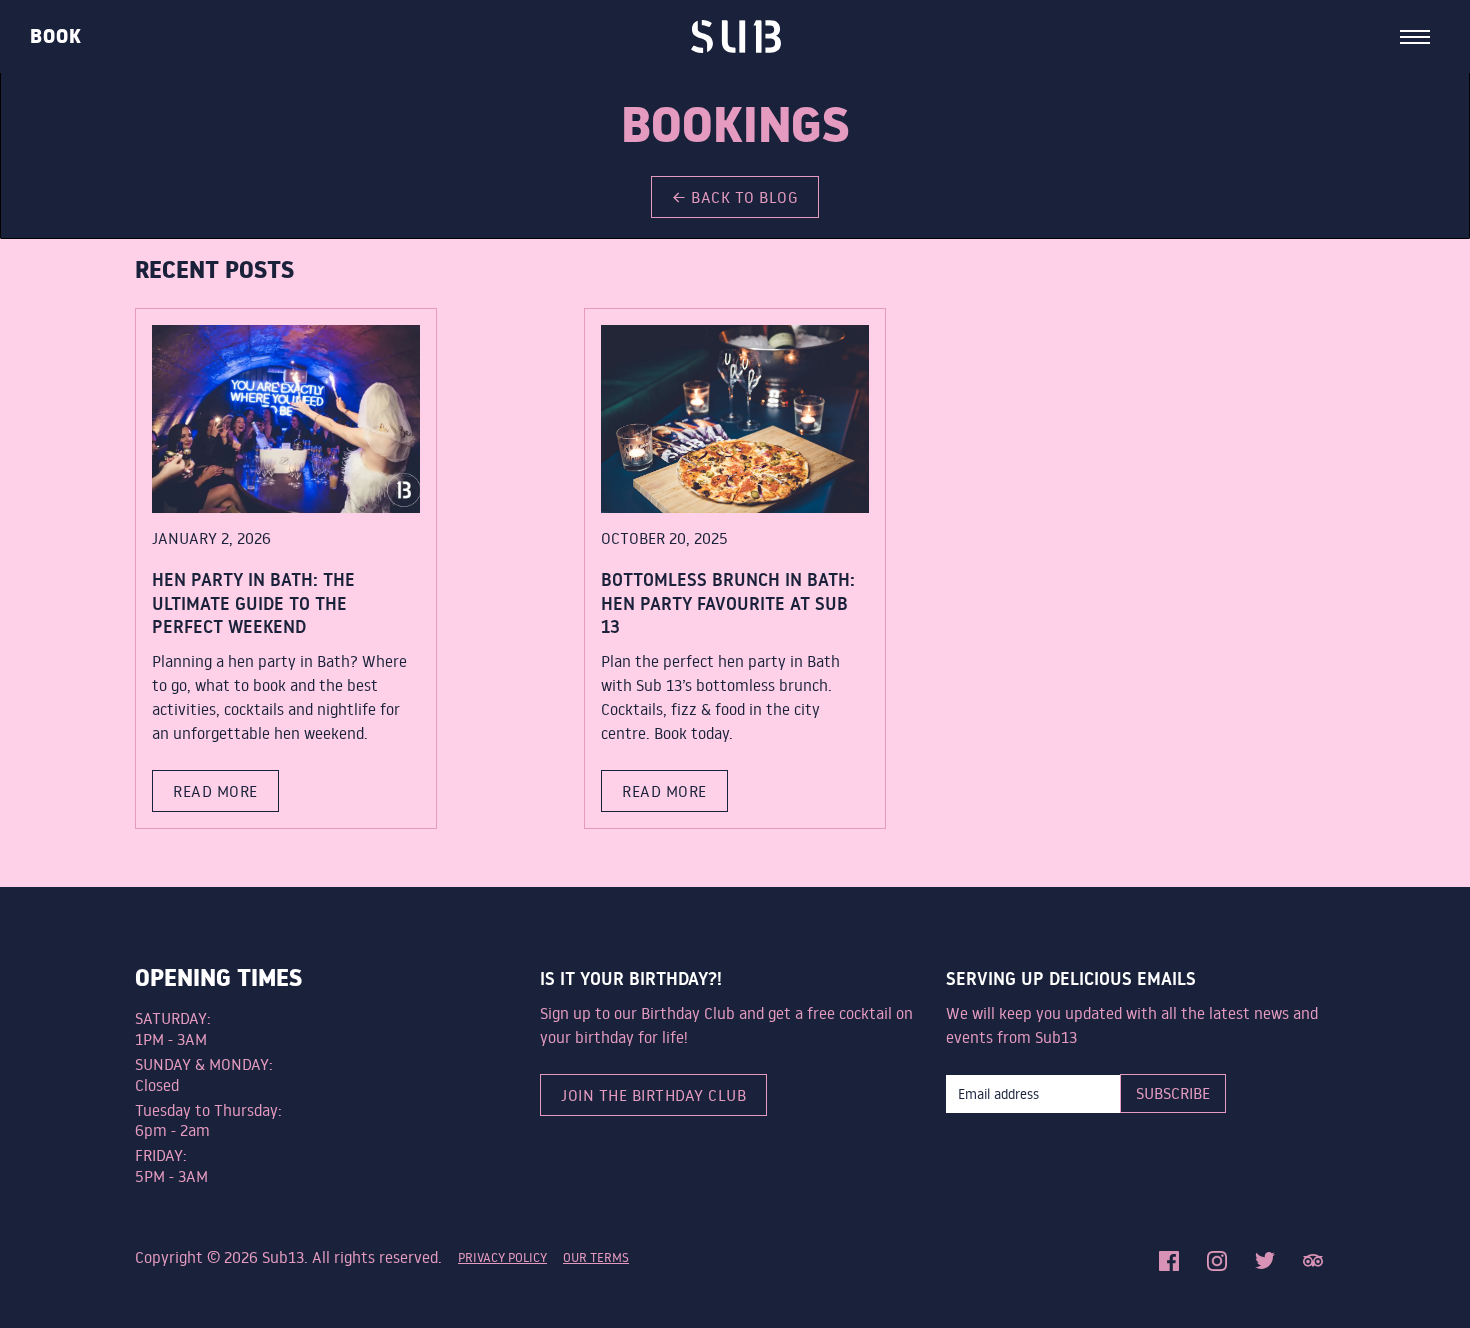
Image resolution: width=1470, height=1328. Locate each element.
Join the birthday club (653, 1095)
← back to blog (735, 197)
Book (56, 37)
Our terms (596, 1257)
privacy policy (502, 1257)
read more (215, 791)
